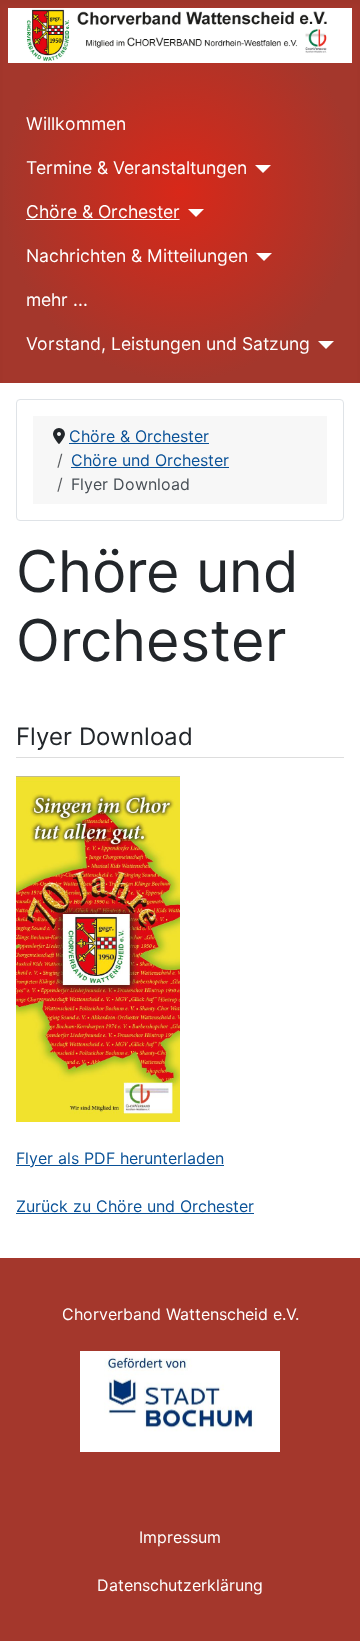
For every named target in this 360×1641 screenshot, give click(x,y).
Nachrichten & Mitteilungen (137, 255)
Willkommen (76, 123)
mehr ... (57, 299)
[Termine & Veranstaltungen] (259, 169)
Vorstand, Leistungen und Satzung (168, 343)
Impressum (180, 1537)
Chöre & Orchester (103, 211)
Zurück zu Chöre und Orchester (135, 1206)
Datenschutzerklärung (180, 1585)
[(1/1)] (180, 1402)
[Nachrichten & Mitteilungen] (260, 257)
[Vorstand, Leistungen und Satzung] (322, 345)
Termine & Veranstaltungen (136, 167)
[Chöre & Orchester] (192, 213)
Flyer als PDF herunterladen (120, 1158)
